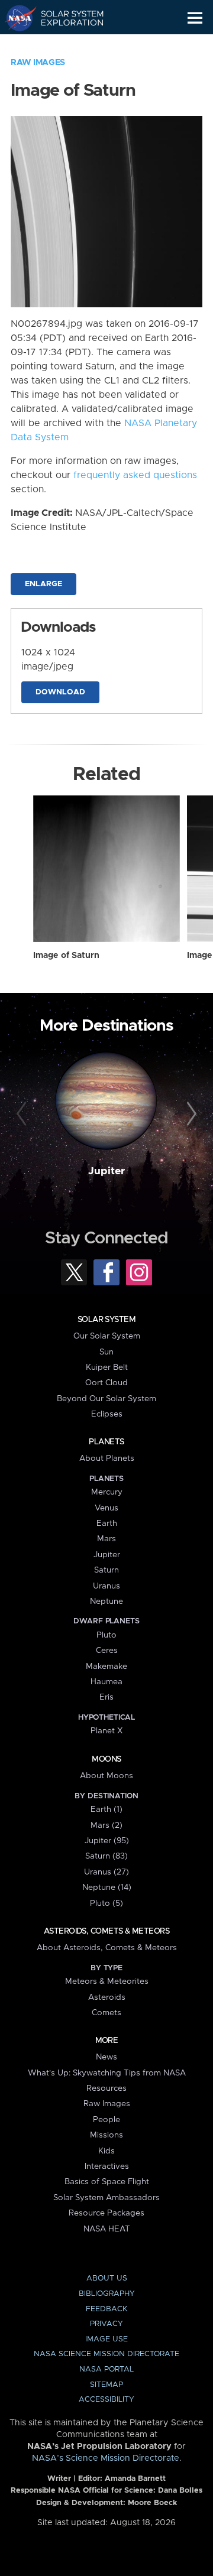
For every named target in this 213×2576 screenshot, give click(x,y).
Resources (106, 2088)
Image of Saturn (66, 956)
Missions (106, 2135)
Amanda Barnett (135, 2479)
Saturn (106, 1570)
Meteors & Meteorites (107, 1981)
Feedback (106, 2309)
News (106, 2057)
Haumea (106, 1682)
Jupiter (106, 1171)
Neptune (106, 1602)
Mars (106, 1539)
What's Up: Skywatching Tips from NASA (107, 2073)
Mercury (107, 1492)
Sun (106, 1352)
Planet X (106, 1731)
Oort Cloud (106, 1383)
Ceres (107, 1651)
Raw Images (38, 63)
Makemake (106, 1667)
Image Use (106, 2339)
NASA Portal (106, 2369)
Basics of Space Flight (107, 2182)
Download (60, 692)
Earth (107, 1523)
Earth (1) (106, 1810)
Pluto (106, 1635)
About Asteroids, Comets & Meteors (107, 1948)
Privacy (106, 2324)
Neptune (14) (107, 1888)
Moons (106, 1759)
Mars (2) (106, 1825)
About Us (107, 2278)
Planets (106, 1442)
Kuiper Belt (107, 1367)
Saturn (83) (106, 1856)
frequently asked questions (135, 475)
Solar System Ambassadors (106, 2198)
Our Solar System (107, 1336)
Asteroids (107, 1997)
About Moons (106, 1776)
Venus (106, 1508)
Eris (106, 1697)
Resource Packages (106, 2213)
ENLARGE (43, 584)
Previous (23, 1115)
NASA (16, 18)
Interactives (107, 2166)
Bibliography (107, 2294)
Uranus (106, 1586)
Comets (106, 2013)
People (106, 2120)
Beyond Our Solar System (106, 1399)
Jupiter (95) (107, 1841)
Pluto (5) (106, 1903)
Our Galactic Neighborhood (65, 45)
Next (190, 1115)
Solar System (106, 1320)
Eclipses (107, 1414)
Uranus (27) (106, 1872)
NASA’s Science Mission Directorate (106, 2458)
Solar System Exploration (65, 18)
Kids (106, 2151)
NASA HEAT (107, 2229)
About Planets (107, 1458)
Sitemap (106, 2385)
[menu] (195, 18)
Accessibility (106, 2400)
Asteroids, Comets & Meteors (106, 1931)
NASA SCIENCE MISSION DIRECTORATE (106, 2354)
